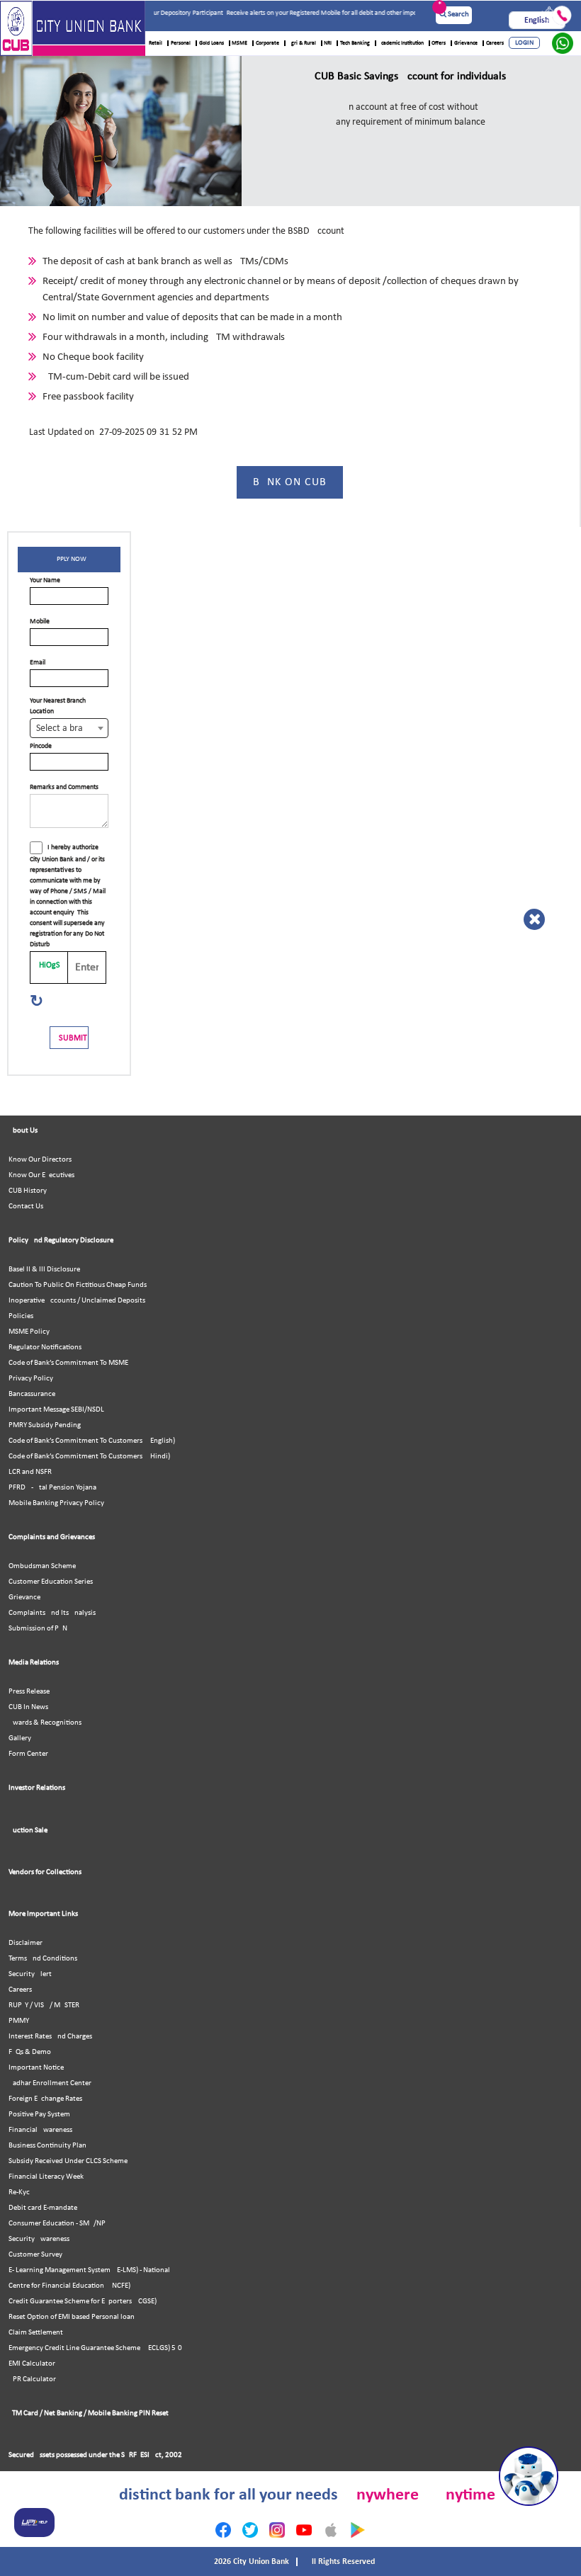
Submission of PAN (38, 1629)
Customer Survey (35, 2255)
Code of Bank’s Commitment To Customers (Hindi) (89, 1457)
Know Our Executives (41, 1175)
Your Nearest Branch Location (58, 706)
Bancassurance (32, 1394)
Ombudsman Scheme (42, 1566)
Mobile (40, 622)
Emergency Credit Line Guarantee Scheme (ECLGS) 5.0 (95, 2348)
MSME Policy (29, 1332)
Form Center (28, 1754)
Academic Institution (401, 43)
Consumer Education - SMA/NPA (59, 2224)
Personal (181, 43)
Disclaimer (26, 1943)
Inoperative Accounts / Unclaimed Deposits (77, 1301)
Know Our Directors (40, 1160)
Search (458, 15)
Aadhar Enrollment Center (50, 2083)
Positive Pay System (39, 2115)
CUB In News (28, 1707)
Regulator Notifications (45, 1347)
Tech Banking (355, 43)
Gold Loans (211, 43)
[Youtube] (304, 2530)
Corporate (267, 43)
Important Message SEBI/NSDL (56, 1410)
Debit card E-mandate (43, 2208)
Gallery (20, 1738)
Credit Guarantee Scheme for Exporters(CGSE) (83, 2302)
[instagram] (277, 2530)
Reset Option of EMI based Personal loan (72, 2317)
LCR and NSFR (30, 1472)
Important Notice (36, 2068)
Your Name (45, 580)
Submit (73, 1038)
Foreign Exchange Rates (45, 2099)
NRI (328, 43)
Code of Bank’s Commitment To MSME (68, 1363)
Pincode (41, 746)
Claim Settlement (36, 2333)
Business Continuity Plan (47, 2146)
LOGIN (524, 43)
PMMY (19, 2021)
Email (38, 663)
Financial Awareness (40, 2130)
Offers (439, 43)
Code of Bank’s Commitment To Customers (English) (92, 1441)
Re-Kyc (19, 2192)
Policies (21, 1316)
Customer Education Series (51, 1582)
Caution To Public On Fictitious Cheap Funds (78, 1285)
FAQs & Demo (30, 2052)
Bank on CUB (290, 482)
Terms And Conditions (43, 1959)
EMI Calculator (32, 2364)
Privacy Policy (31, 1379)
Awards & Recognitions (45, 1723)
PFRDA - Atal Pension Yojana (52, 1488)
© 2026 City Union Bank (248, 2562)
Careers (495, 43)
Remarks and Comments (64, 787)
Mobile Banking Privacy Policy (56, 1503)
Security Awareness (39, 2239)
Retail (156, 43)
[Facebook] (223, 2530)
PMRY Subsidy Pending (45, 1425)
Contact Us (26, 1207)
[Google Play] (358, 2530)
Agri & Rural (302, 43)
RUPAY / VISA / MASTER (44, 2005)
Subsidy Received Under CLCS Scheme (68, 2161)
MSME (239, 43)
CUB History (28, 1191)
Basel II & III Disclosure (44, 1270)
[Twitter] (250, 2530)
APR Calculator (32, 2379)
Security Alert (30, 1974)
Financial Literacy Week (46, 2177)
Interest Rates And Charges (50, 2037)
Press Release (29, 1692)
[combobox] (69, 728)
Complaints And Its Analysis (52, 1613)
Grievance (466, 43)
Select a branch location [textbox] (72, 728)
